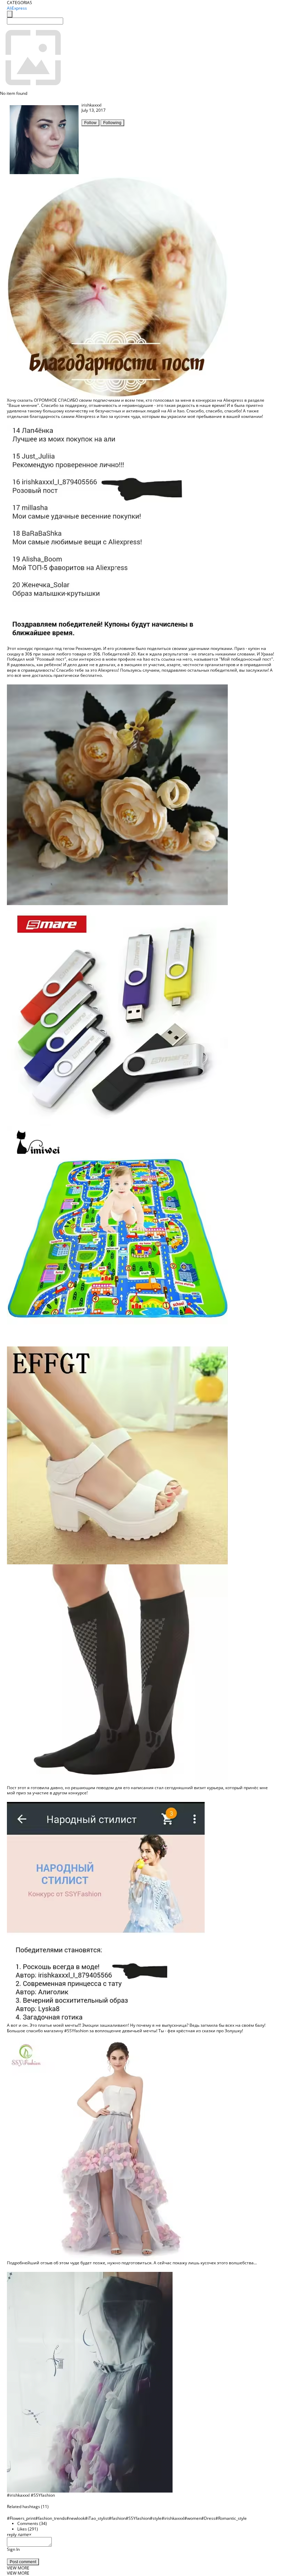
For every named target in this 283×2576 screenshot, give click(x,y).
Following (112, 123)
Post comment (23, 2562)
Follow (90, 123)
